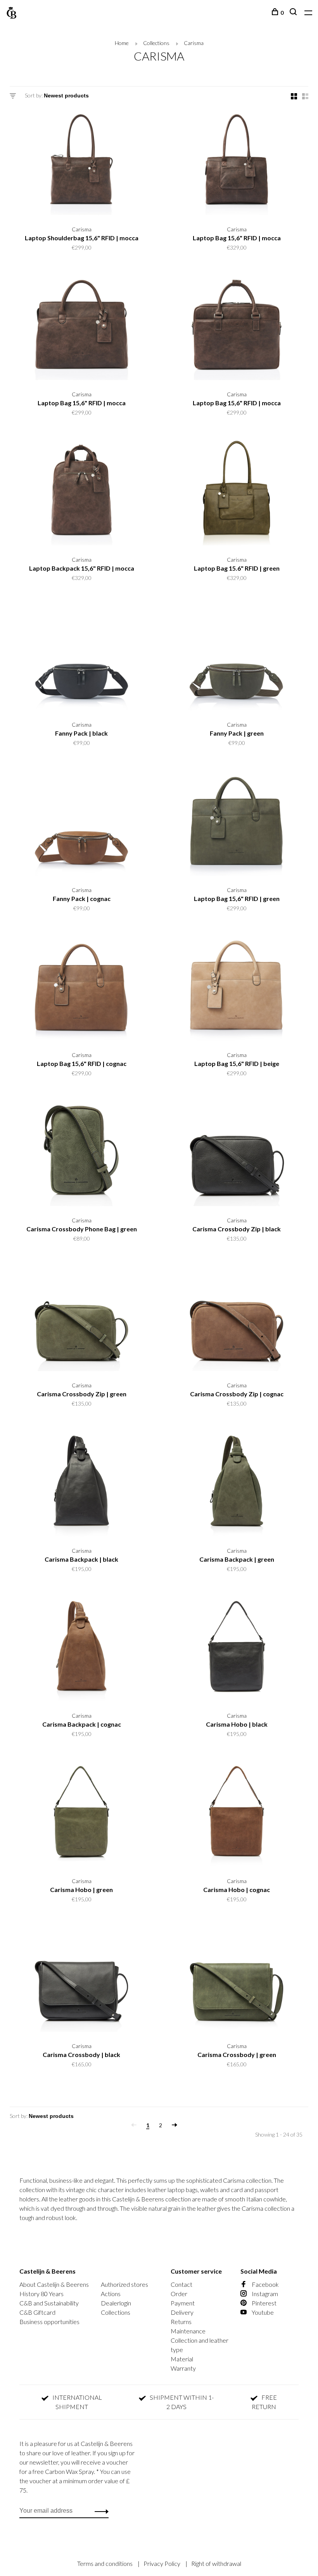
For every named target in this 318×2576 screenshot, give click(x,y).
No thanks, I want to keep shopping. (235, 1375)
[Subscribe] (274, 1326)
